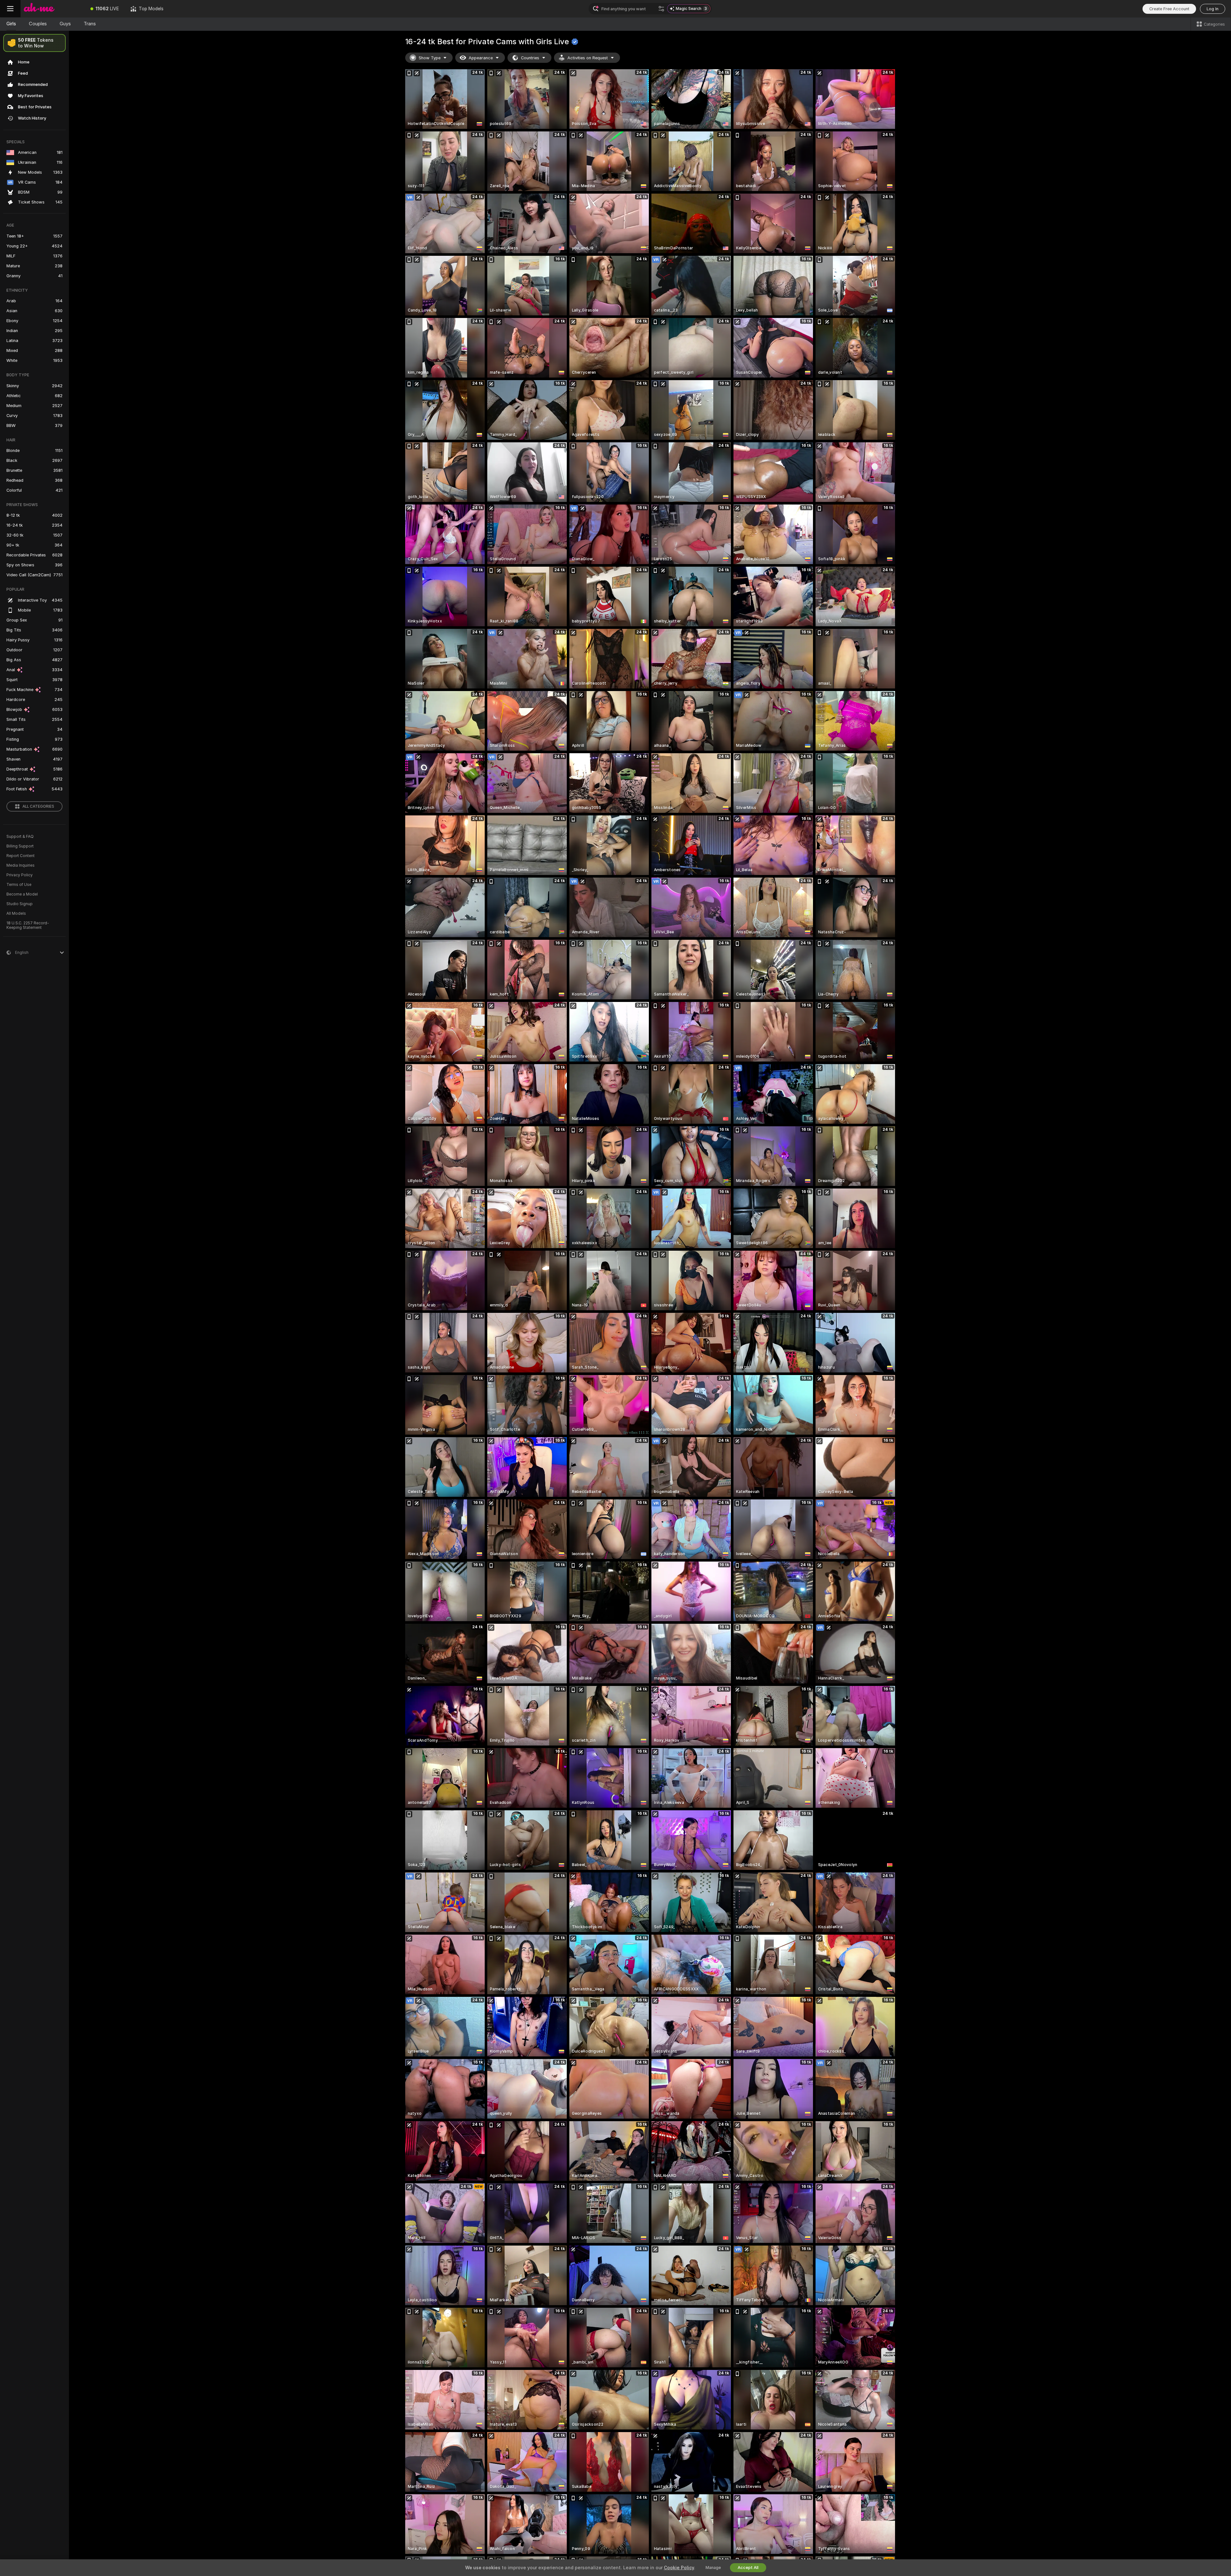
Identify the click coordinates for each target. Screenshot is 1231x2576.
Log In (1213, 9)
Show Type (430, 58)
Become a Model (22, 894)
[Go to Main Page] (53, 9)
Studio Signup (20, 904)
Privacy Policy (20, 875)
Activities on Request (588, 58)
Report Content (21, 856)
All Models (16, 913)
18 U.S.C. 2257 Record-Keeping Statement (28, 925)
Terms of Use (19, 885)
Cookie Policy (679, 2568)
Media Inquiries (21, 865)
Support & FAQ (20, 837)
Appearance (481, 58)
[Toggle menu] (10, 9)
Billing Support (20, 846)
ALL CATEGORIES (38, 806)
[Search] (661, 9)
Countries (530, 58)
